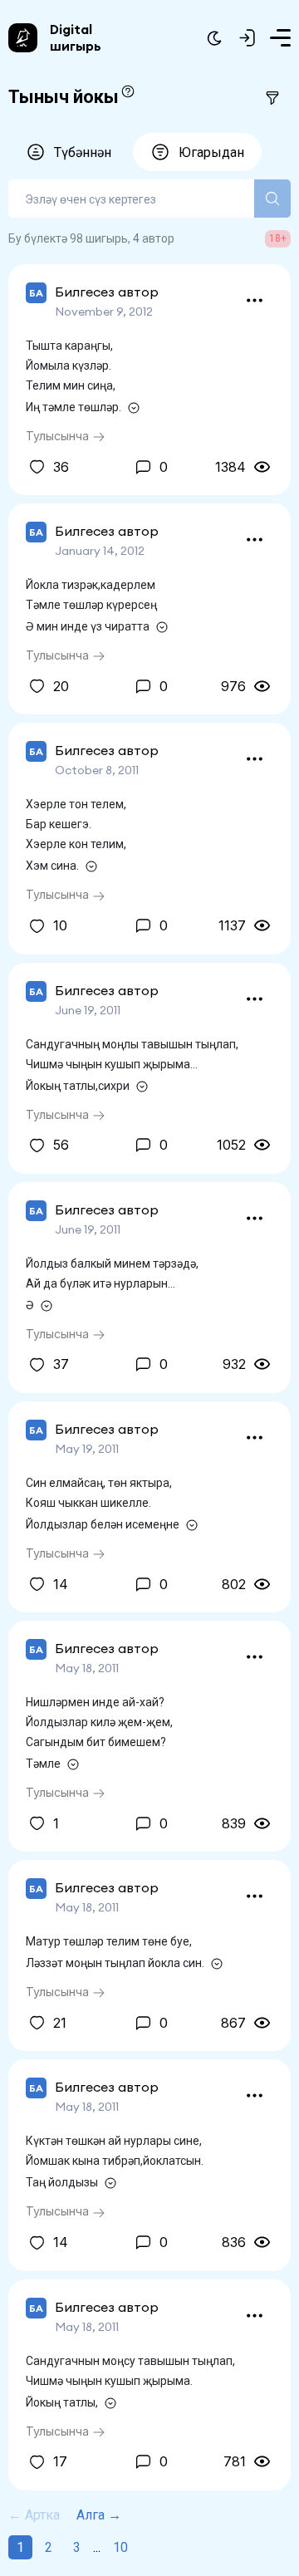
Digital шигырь (76, 37)
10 (120, 2547)
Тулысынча (59, 436)
